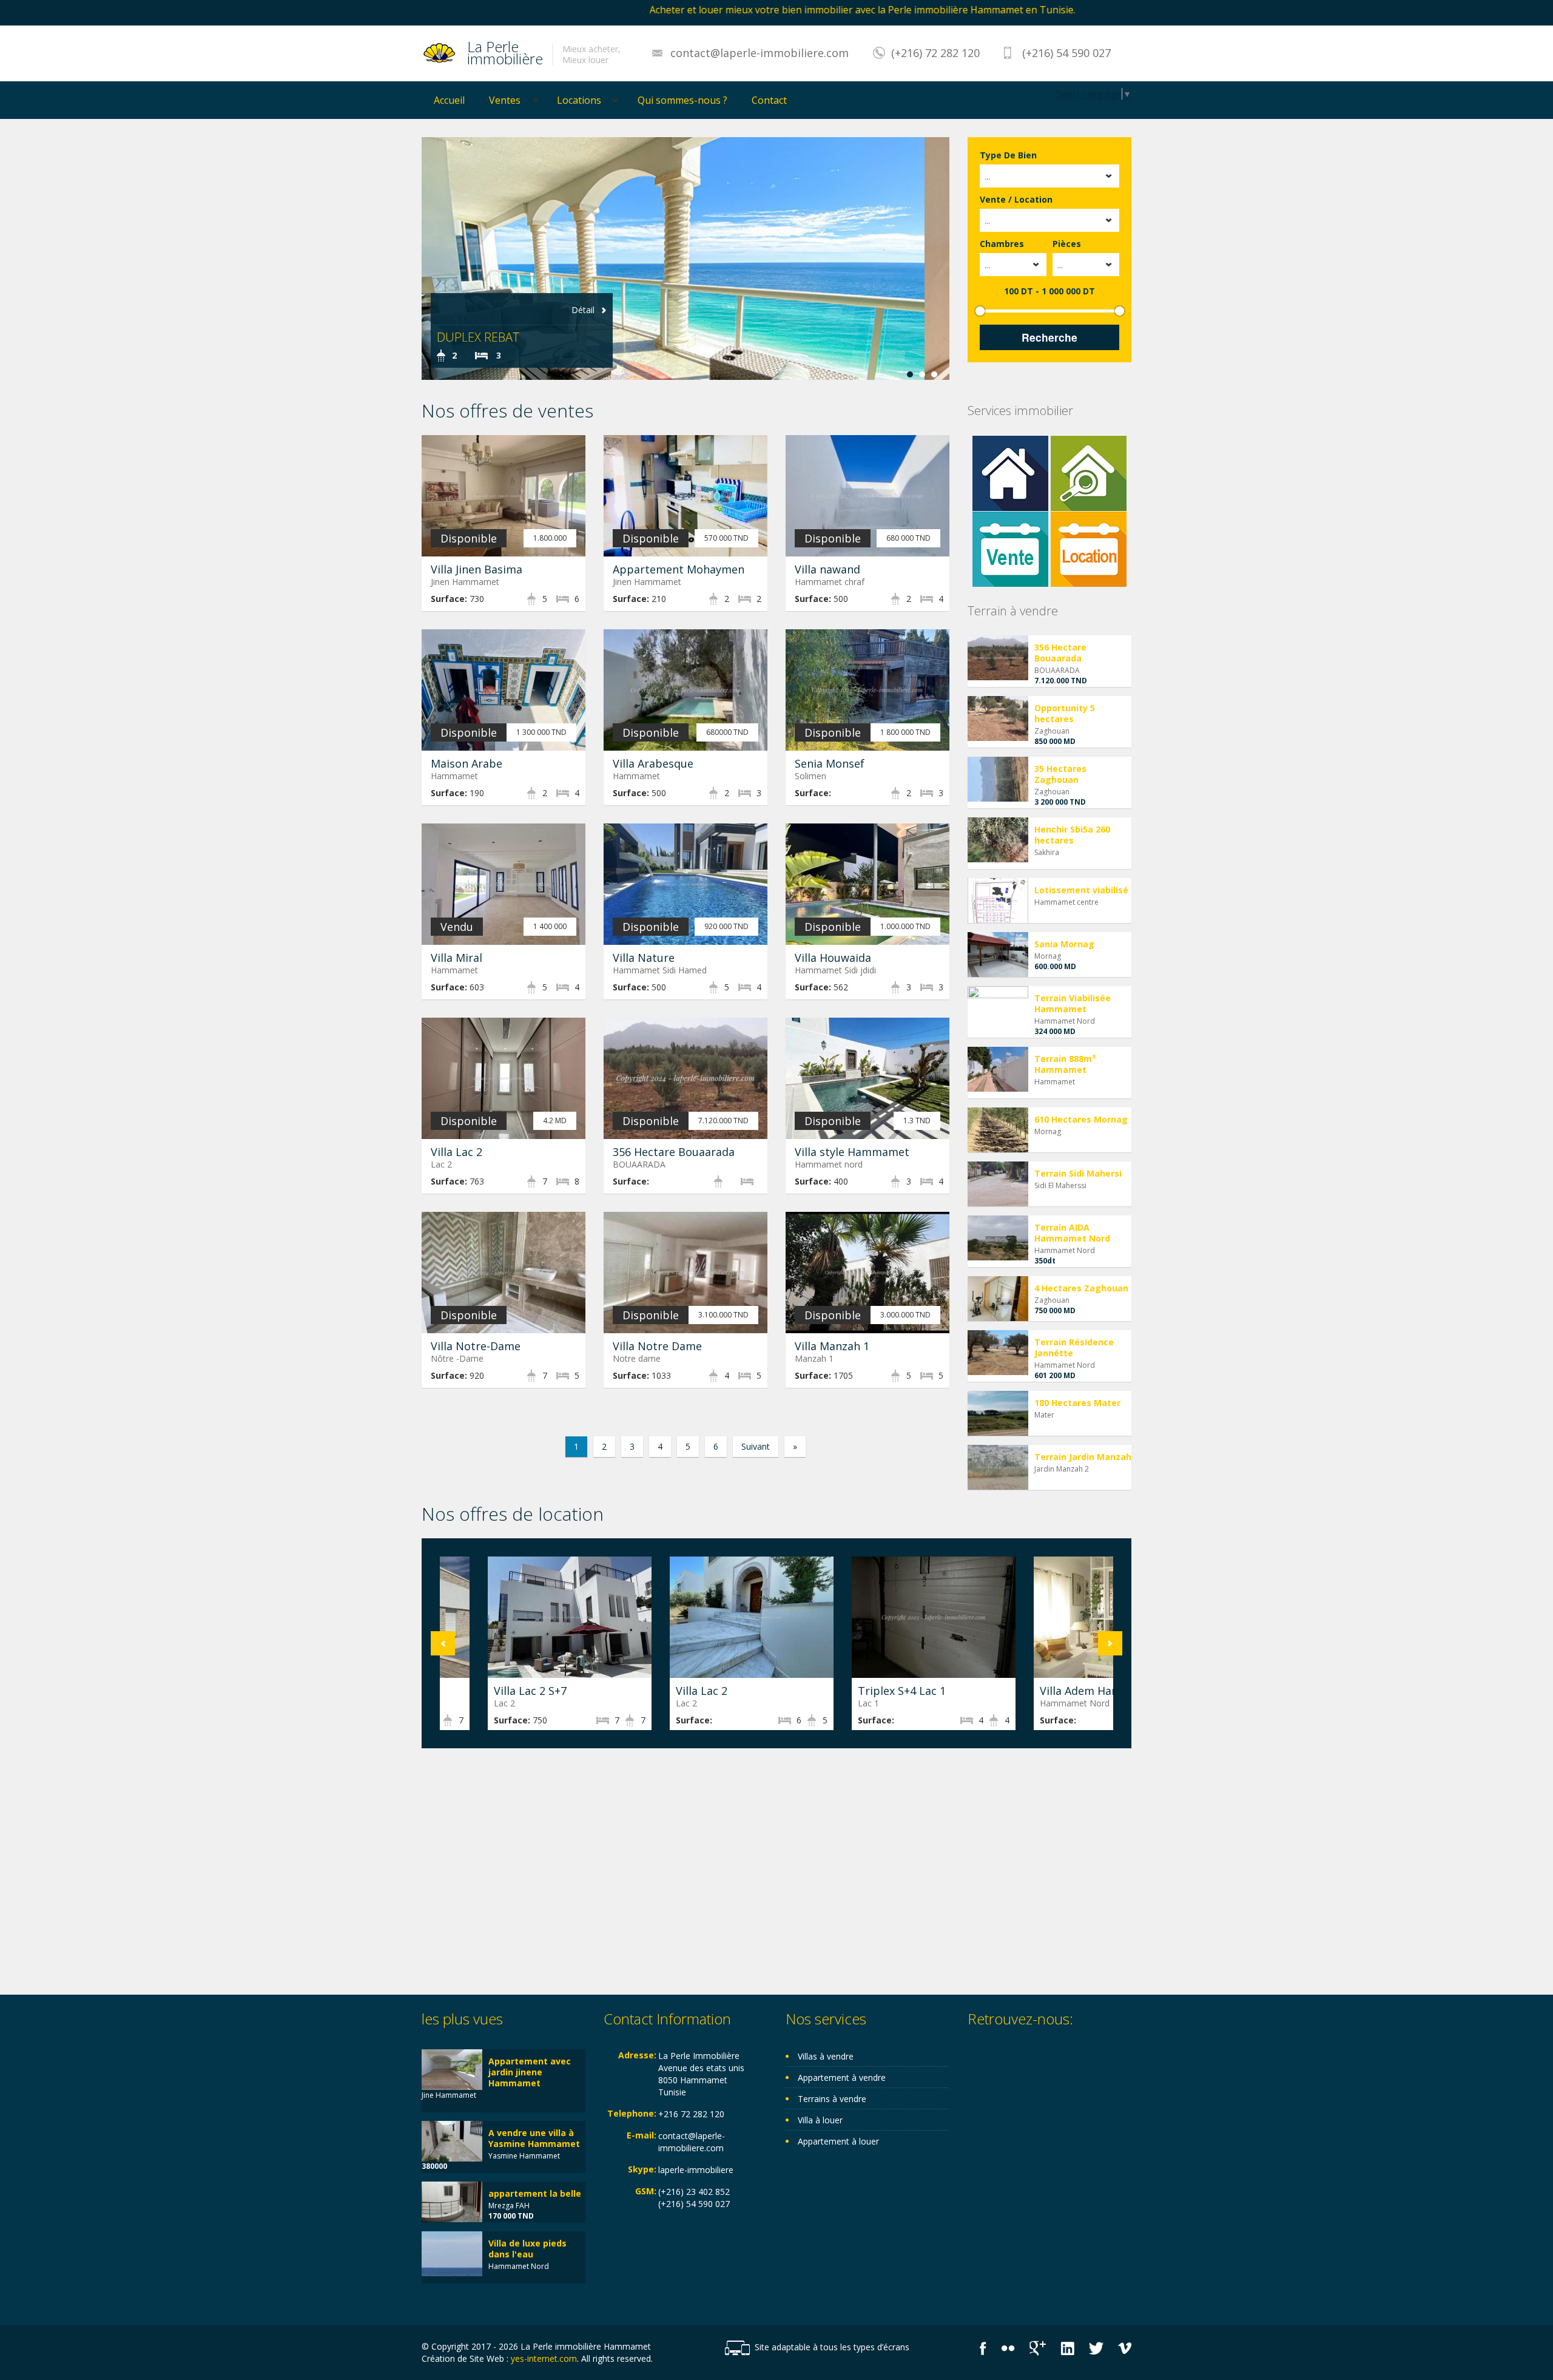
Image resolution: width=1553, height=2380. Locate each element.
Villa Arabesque (653, 763)
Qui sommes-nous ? (682, 100)
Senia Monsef (830, 763)
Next (1110, 1643)
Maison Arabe (467, 763)
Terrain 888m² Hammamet (1065, 1064)
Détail (583, 310)
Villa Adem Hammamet (1052, 1691)
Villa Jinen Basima (477, 569)
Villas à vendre (826, 2056)
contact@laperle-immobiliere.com (760, 53)
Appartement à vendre (842, 2077)
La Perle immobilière (505, 51)
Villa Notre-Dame (476, 1346)
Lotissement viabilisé (1081, 890)
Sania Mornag (1064, 944)
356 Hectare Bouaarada (674, 1152)
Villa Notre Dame (657, 1346)
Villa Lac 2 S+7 (482, 1691)
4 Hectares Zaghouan (1081, 1288)
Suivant (756, 1446)
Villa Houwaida (833, 958)
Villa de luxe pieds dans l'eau (527, 2249)
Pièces (1067, 244)
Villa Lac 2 (456, 1152)
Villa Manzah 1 (832, 1346)
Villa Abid (773, 337)
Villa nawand (827, 569)
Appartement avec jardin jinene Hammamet (530, 2072)
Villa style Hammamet (852, 1152)
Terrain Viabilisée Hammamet (1073, 1003)
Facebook (983, 2348)
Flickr (1008, 2348)
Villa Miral (456, 958)
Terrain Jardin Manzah (1083, 1457)
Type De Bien (1008, 155)
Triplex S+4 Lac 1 (854, 1691)
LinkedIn (1067, 2348)
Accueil (449, 100)
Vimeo (1125, 2348)
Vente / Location (1016, 199)
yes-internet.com (544, 2358)
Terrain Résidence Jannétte (1074, 1347)
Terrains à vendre (832, 2099)
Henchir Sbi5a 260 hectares (1072, 835)
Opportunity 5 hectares (1065, 713)
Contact (769, 100)
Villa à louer (820, 2120)
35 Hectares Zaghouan (1060, 774)
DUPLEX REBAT (478, 337)
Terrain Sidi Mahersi (1078, 1173)
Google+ (1038, 2348)
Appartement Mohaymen (679, 569)
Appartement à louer (838, 2141)
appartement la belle (535, 2193)
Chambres (1002, 244)
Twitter (1096, 2348)
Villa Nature (644, 958)
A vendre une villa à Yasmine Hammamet (534, 2138)
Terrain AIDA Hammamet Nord (1072, 1233)
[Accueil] (440, 52)
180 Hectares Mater (1077, 1403)
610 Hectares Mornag (1081, 1119)
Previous (443, 1643)
